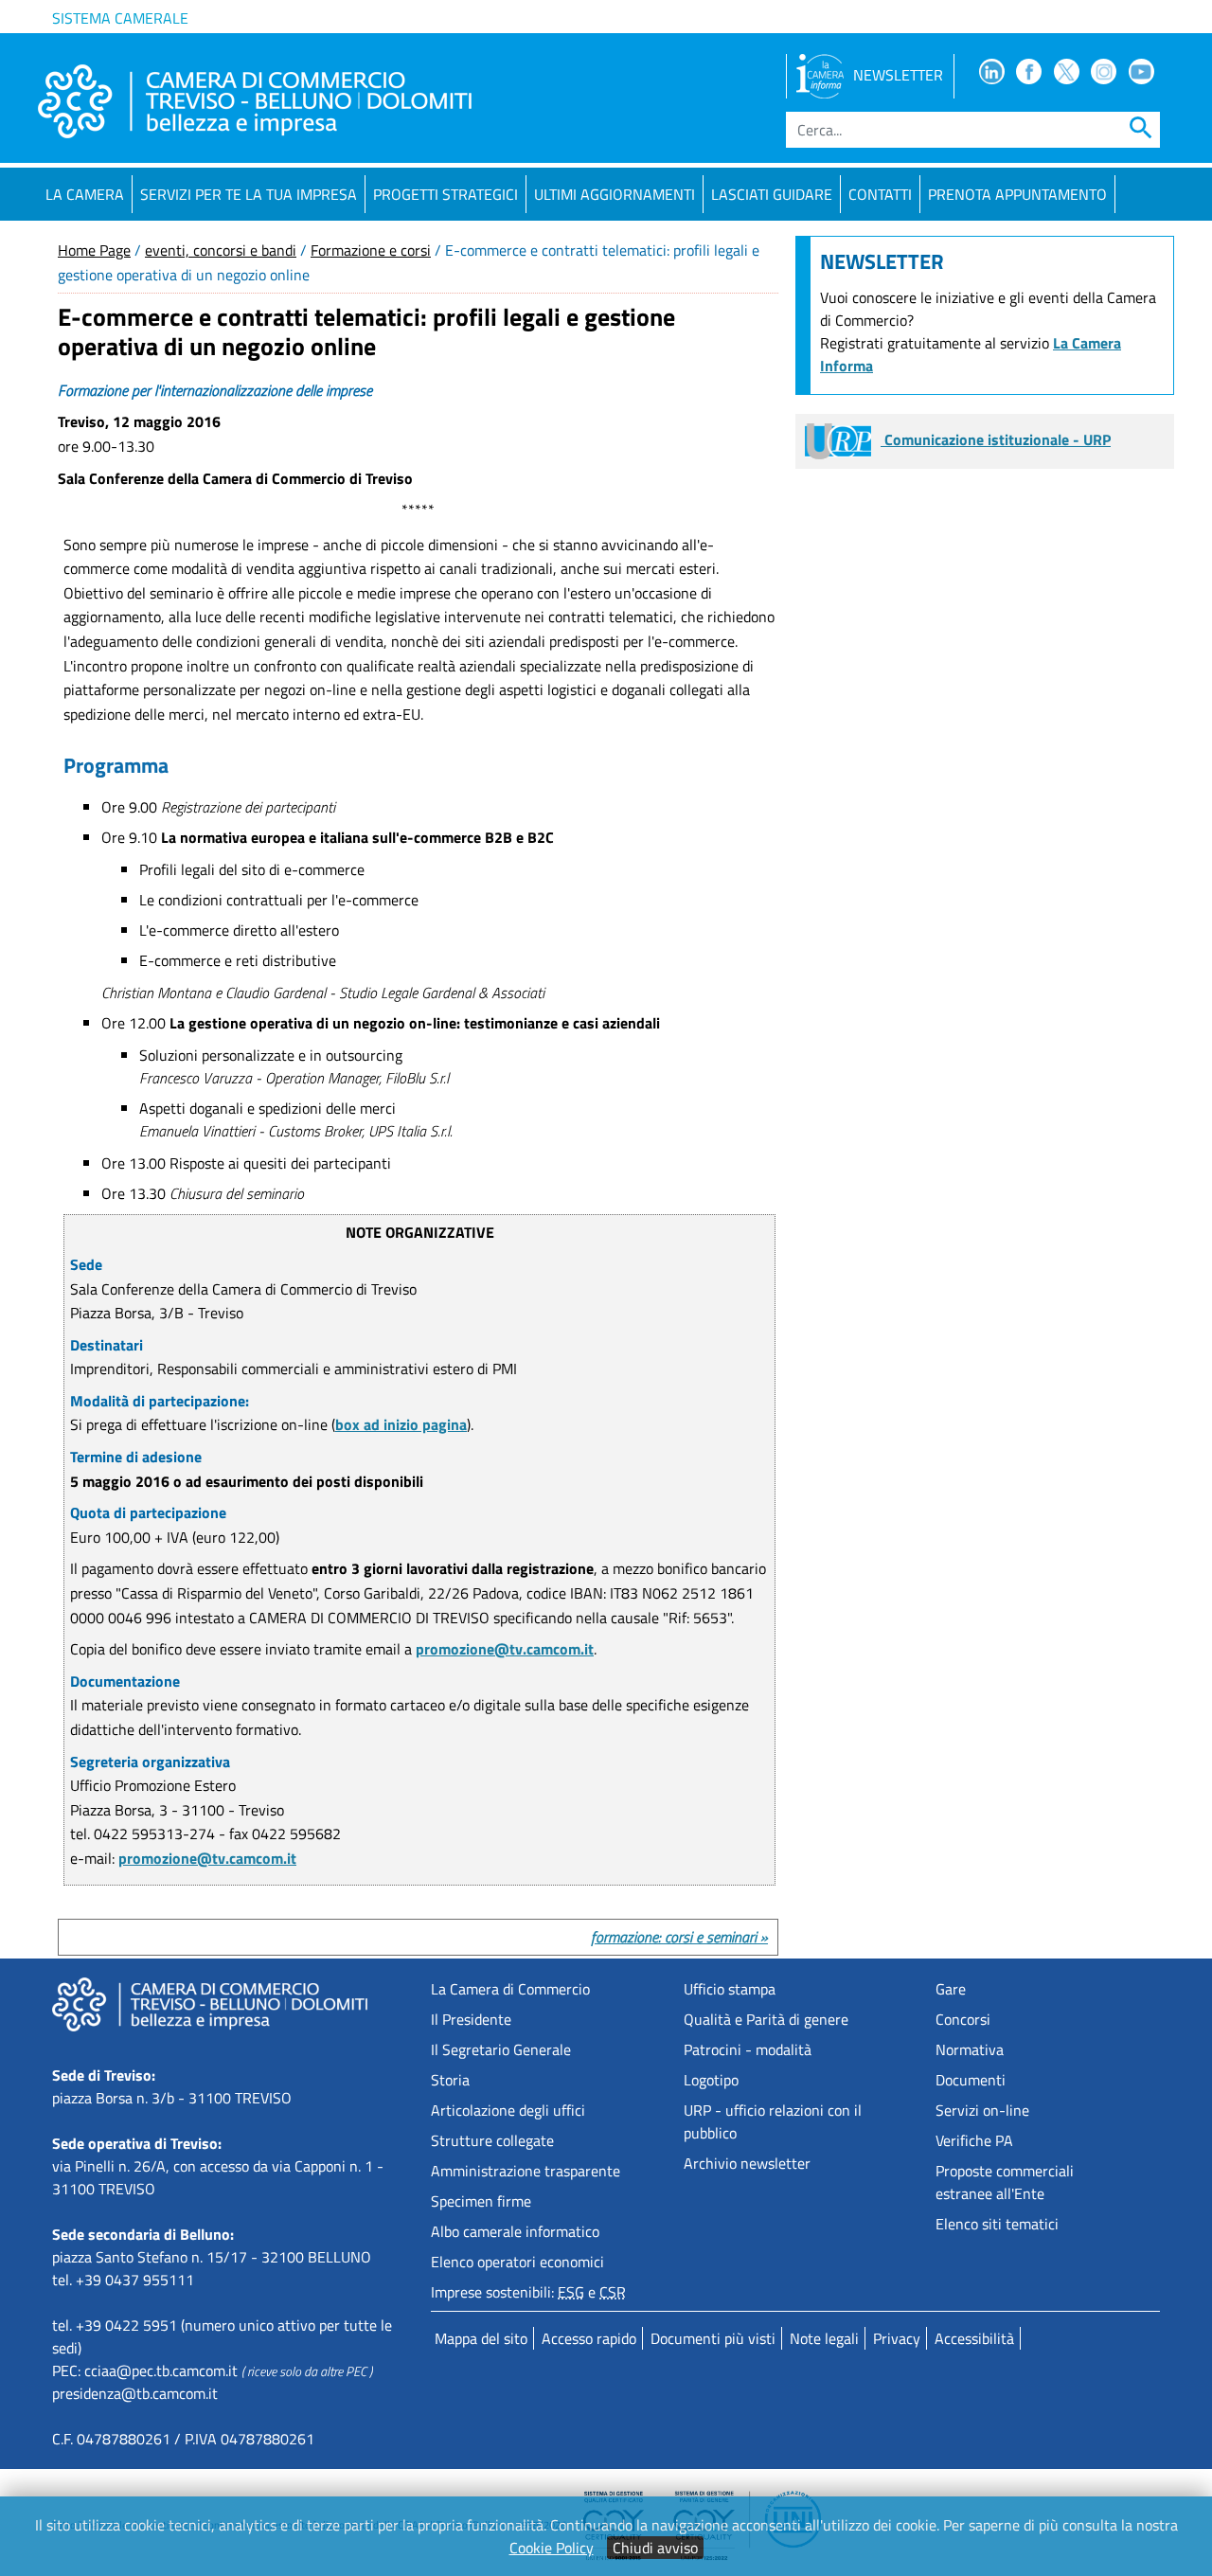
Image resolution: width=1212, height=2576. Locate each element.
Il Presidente (471, 2019)
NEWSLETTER (898, 75)
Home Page (94, 250)
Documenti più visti (713, 2338)
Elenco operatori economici (517, 2262)
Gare (951, 1989)
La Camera (85, 194)
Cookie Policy (552, 2548)
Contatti (880, 194)
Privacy (897, 2338)
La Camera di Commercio (510, 1989)
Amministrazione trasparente (526, 2171)
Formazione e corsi (371, 250)
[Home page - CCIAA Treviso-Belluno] (255, 101)
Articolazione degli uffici (508, 2110)
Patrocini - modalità (748, 2049)
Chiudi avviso (655, 2548)
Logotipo (711, 2080)
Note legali (824, 2338)
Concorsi (963, 2019)
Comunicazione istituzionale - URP (996, 439)
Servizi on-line (982, 2110)
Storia (450, 2080)
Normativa (970, 2049)
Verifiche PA (974, 2140)
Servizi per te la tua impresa (249, 194)
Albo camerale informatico (515, 2231)
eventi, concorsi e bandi (221, 250)
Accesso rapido (589, 2338)
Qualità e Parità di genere (766, 2019)
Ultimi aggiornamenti (615, 194)
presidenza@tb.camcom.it (135, 2393)
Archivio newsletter (747, 2163)
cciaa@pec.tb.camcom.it (161, 2370)
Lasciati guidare (772, 194)
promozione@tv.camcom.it (505, 1649)
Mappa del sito (481, 2338)
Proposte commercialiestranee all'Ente (1005, 2182)
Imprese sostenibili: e (528, 2292)
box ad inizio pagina (401, 1424)
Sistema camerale (120, 18)
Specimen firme (481, 2201)
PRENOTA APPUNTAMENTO (1017, 194)
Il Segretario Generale (501, 2049)
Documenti (971, 2080)
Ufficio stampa (730, 1989)
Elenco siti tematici (997, 2224)
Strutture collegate (492, 2140)
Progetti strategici (446, 194)
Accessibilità (974, 2338)
